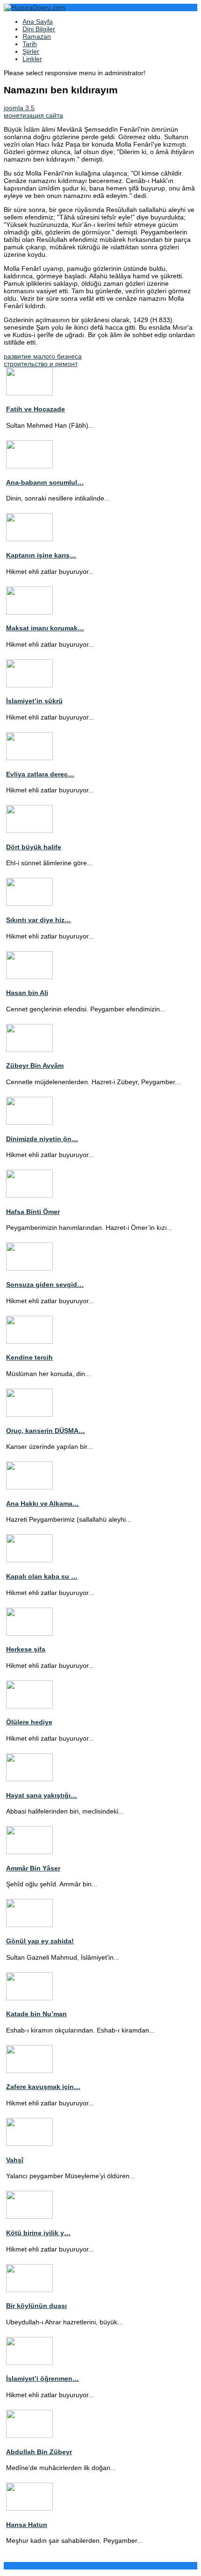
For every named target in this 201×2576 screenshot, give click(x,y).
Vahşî (15, 2160)
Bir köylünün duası (36, 2306)
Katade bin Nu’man (36, 2014)
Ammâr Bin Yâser (33, 1868)
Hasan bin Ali (27, 993)
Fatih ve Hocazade (36, 409)
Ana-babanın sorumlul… (45, 482)
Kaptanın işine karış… (41, 555)
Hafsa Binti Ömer (33, 1212)
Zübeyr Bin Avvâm (35, 1066)
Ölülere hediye (29, 1722)
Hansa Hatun (27, 2525)
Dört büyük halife (34, 847)
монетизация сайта (33, 115)
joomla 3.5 (19, 108)
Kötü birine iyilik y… (38, 2233)
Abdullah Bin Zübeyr (39, 2452)
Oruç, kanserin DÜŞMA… (46, 1431)
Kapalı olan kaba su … (42, 1576)
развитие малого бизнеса (43, 356)
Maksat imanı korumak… (45, 628)
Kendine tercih (29, 1357)
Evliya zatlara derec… (40, 774)
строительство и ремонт (41, 364)
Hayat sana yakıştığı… (42, 1795)
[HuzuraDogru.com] (35, 7)
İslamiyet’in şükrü (34, 701)
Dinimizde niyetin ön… (42, 1139)
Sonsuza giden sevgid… (45, 1284)
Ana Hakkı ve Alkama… (43, 1503)
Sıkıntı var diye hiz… (39, 920)
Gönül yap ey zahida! (40, 1941)
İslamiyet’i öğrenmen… (43, 2378)
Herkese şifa (26, 1649)
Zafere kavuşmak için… (43, 2087)
